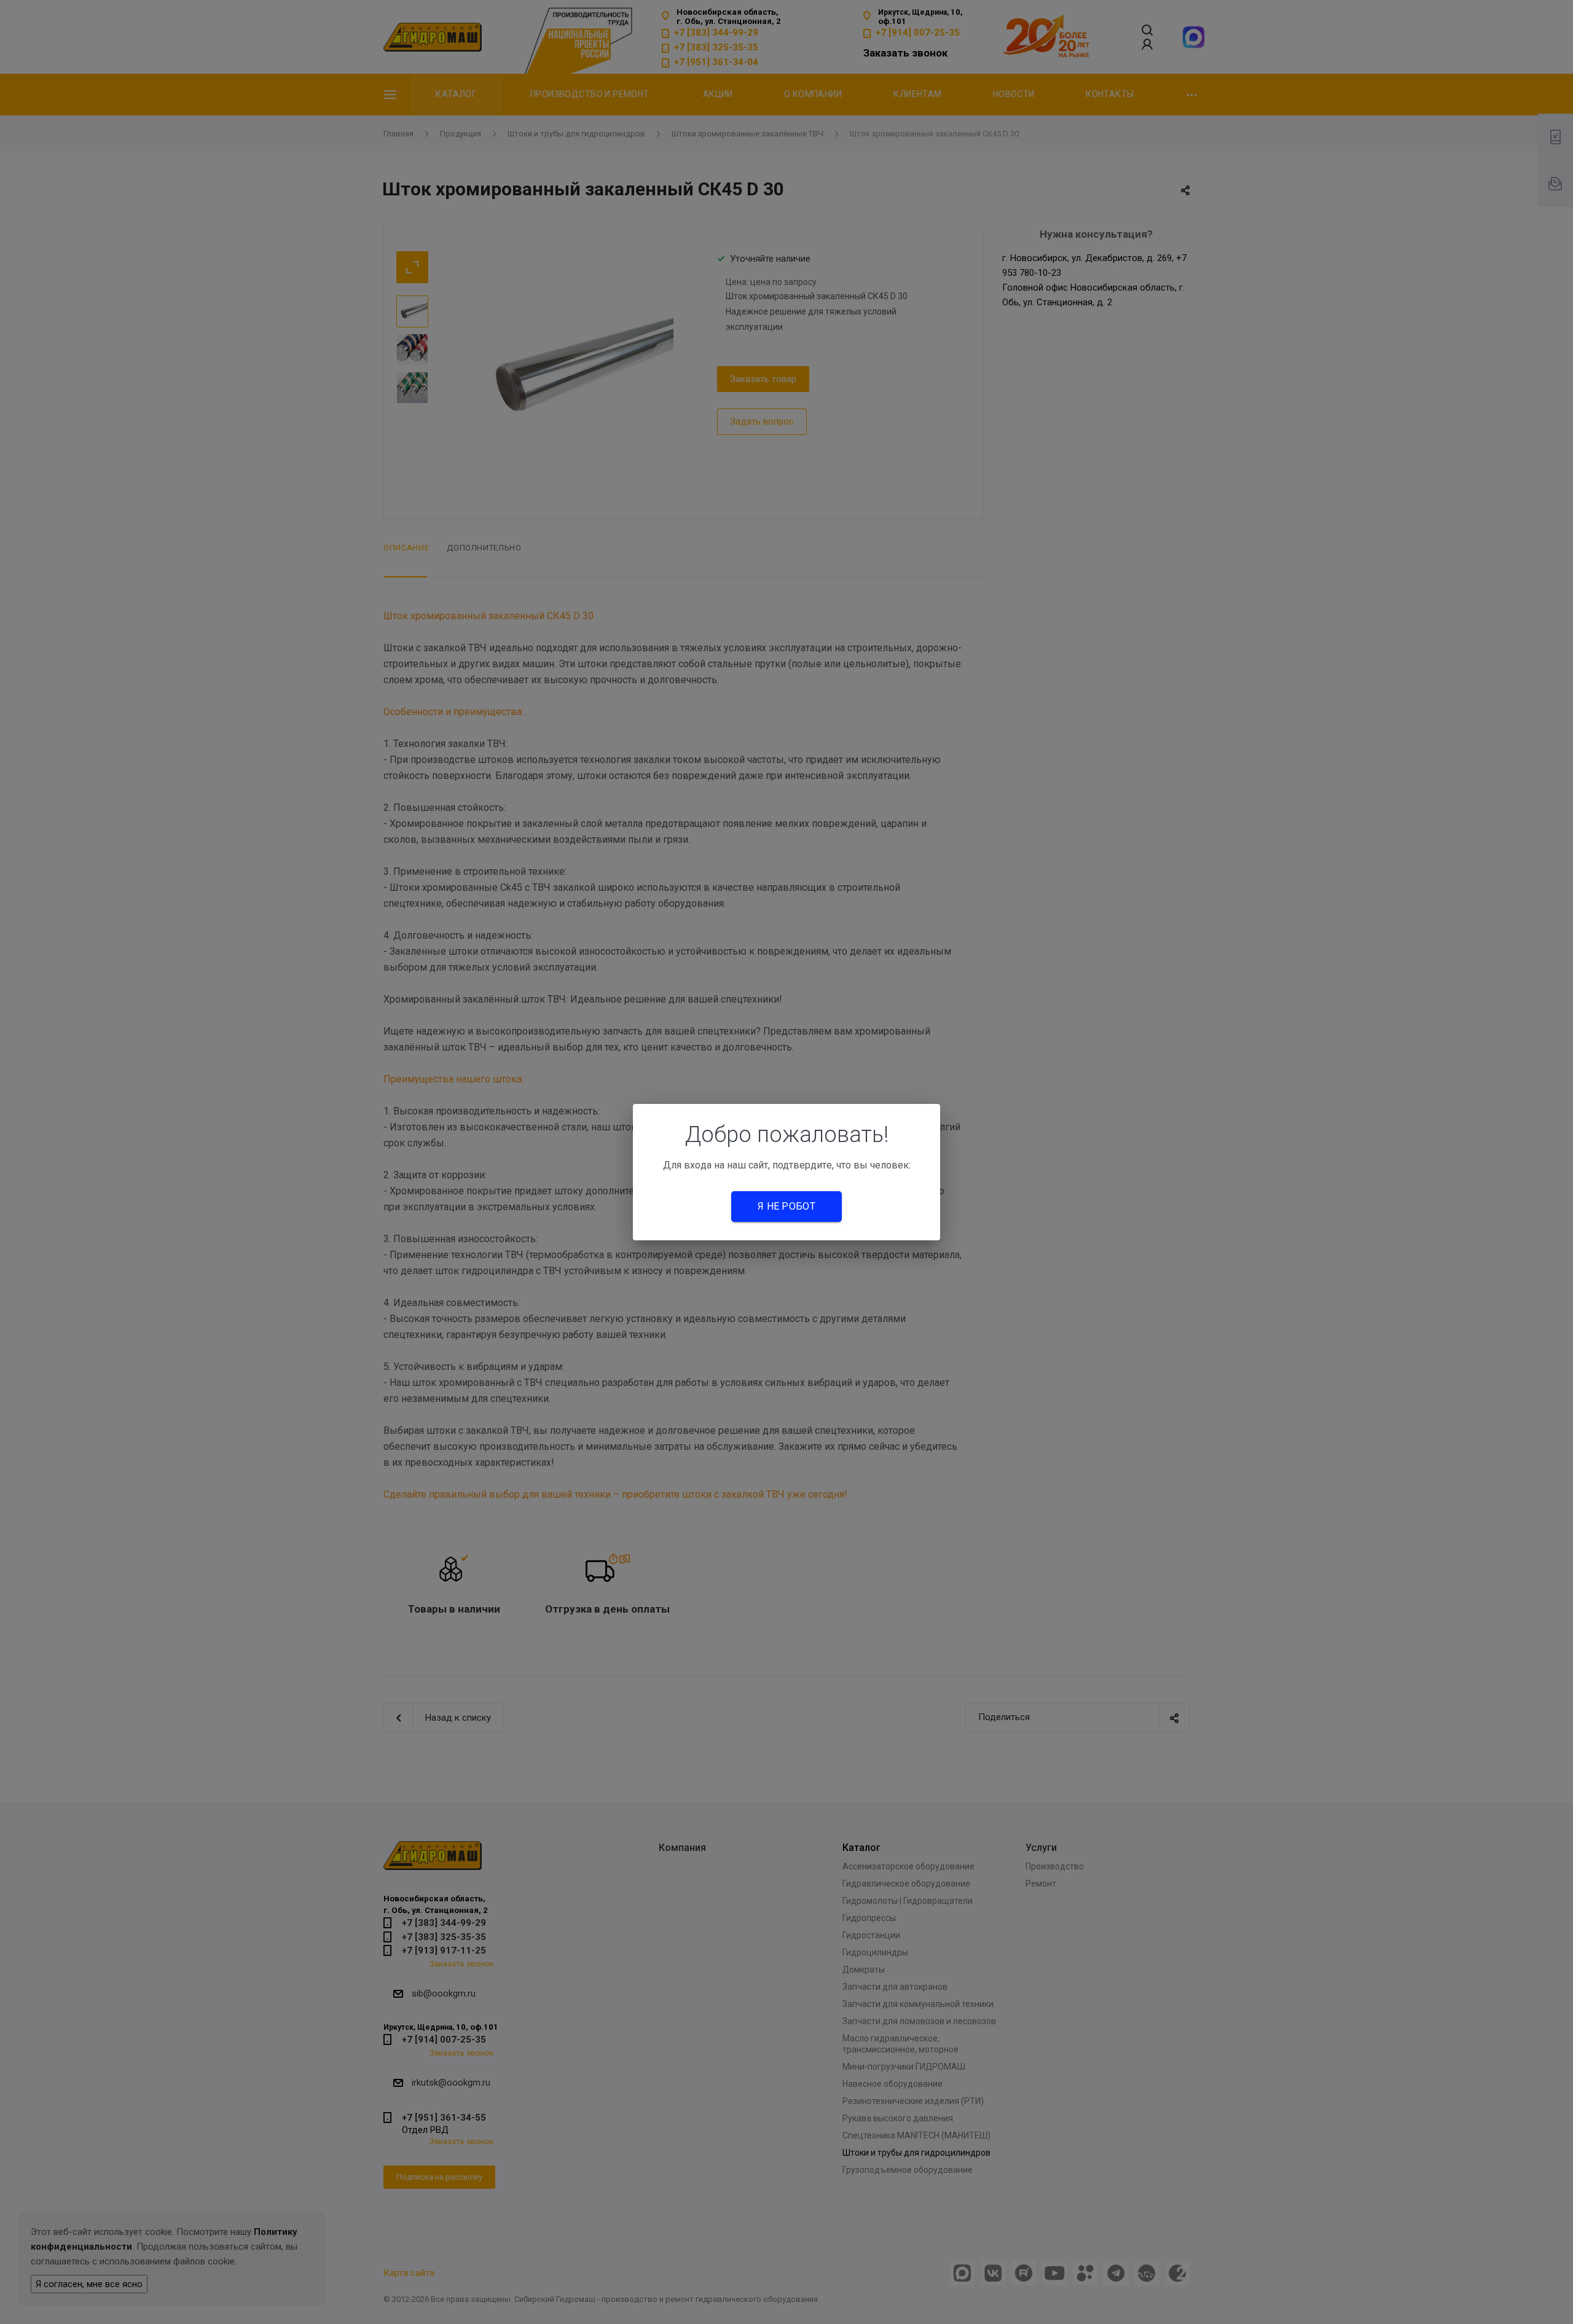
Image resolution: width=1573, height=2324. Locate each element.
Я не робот (786, 1206)
